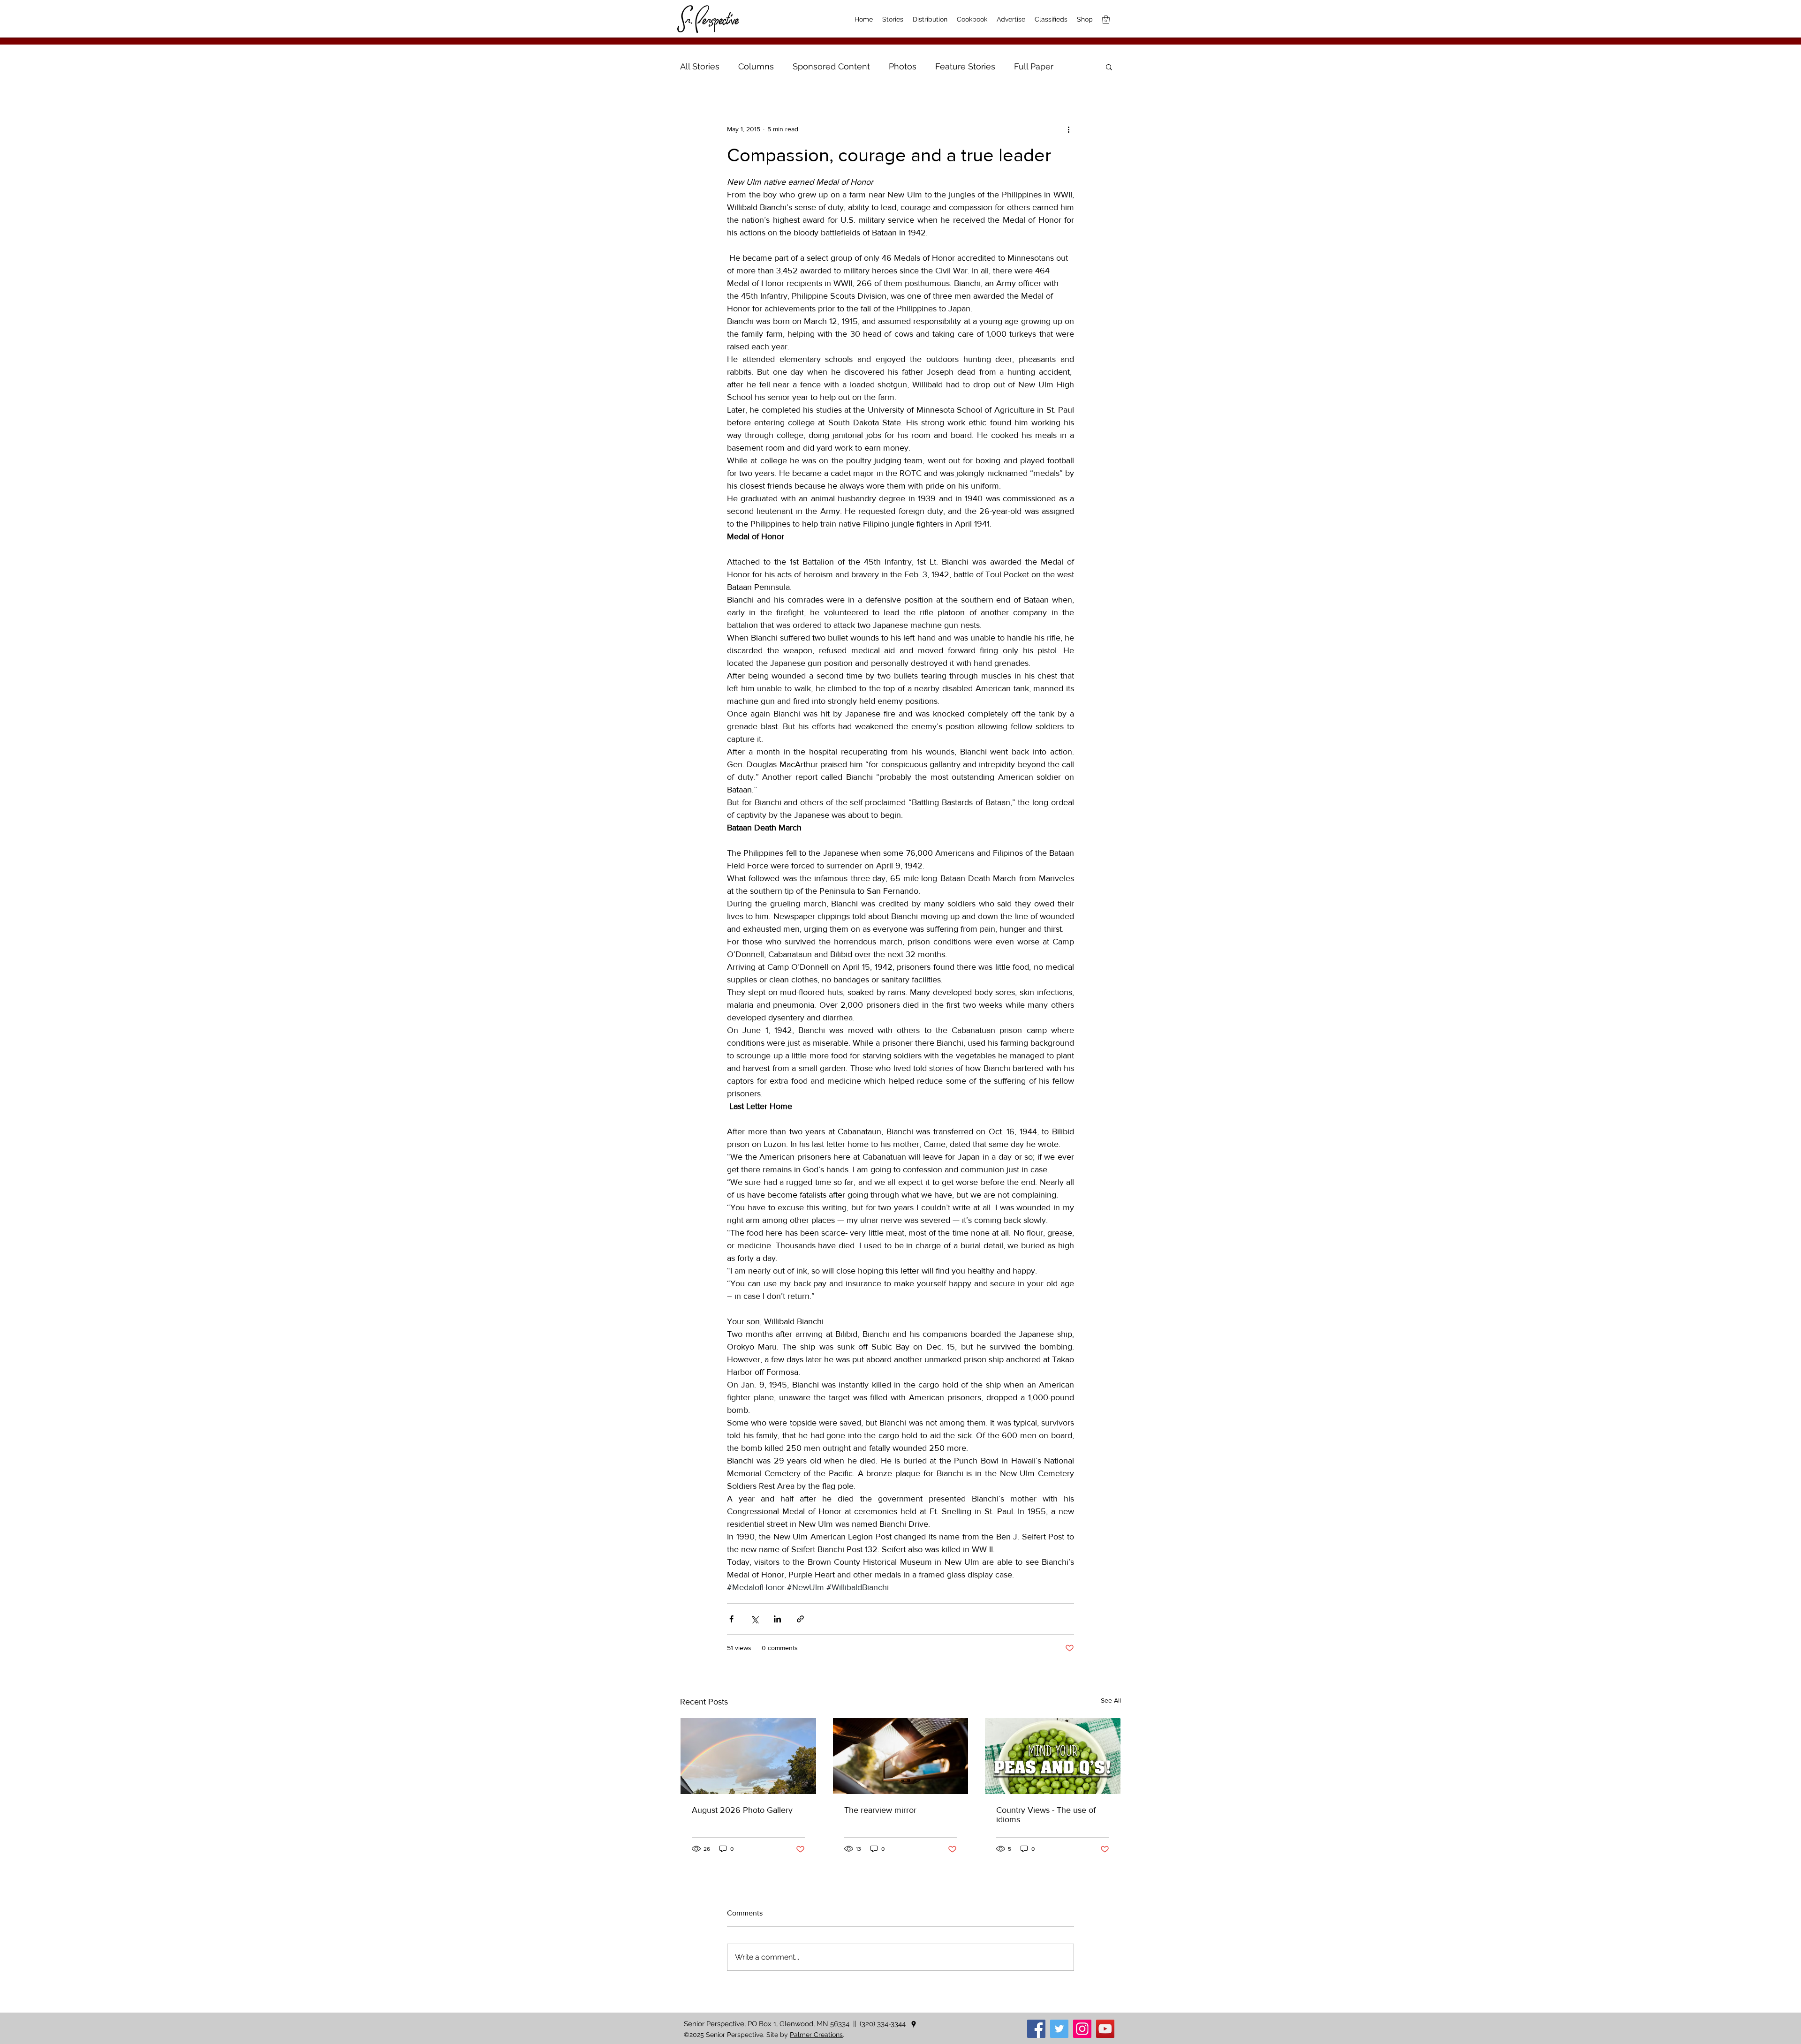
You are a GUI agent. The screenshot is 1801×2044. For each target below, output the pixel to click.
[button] (1109, 67)
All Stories (700, 66)
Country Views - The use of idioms (1046, 1815)
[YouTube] (1105, 2029)
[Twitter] (1059, 2029)
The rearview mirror (880, 1810)
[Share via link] (800, 1619)
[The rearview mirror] (901, 1756)
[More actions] (1068, 129)
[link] (1106, 19)
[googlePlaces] (914, 2024)
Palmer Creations (816, 2035)
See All (1111, 1700)
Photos (903, 66)
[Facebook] (1036, 2029)
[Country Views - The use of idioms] (1053, 1756)
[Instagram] (1082, 2029)
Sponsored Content (831, 66)
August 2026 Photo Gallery (742, 1810)
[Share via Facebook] (731, 1619)
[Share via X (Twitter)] (754, 1619)
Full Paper (1034, 66)
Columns (756, 66)
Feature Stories (965, 66)
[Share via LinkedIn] (777, 1619)
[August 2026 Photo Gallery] (748, 1756)
